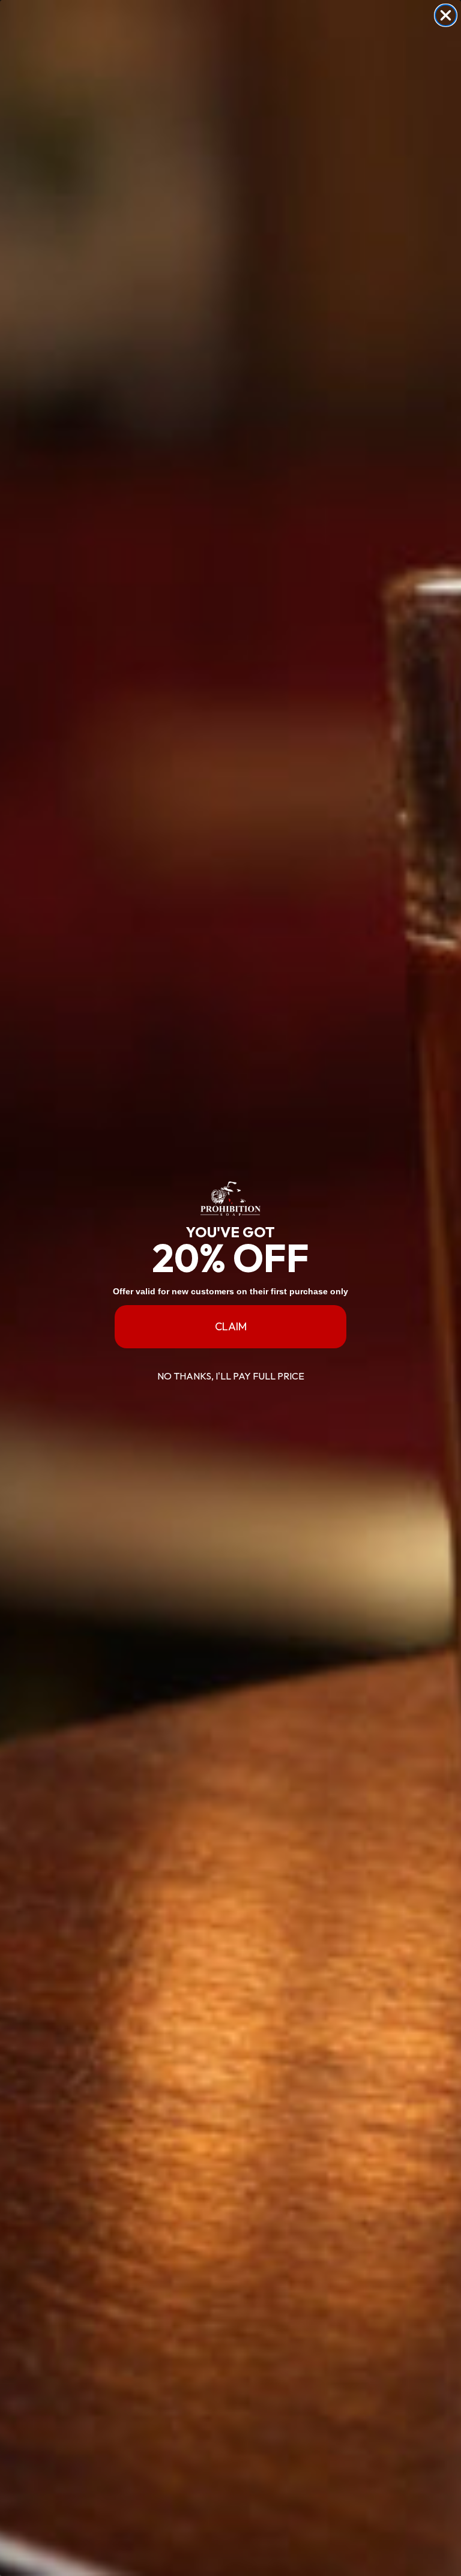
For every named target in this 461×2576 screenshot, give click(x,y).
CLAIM (231, 1326)
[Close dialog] (446, 15)
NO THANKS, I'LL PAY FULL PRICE (231, 1376)
